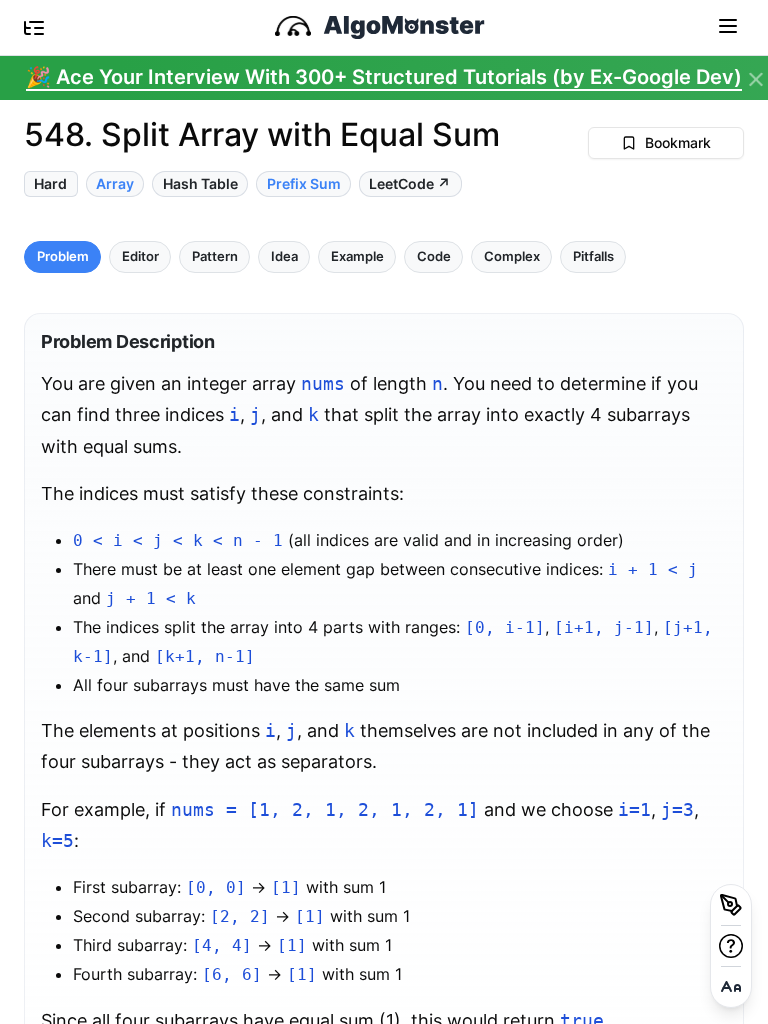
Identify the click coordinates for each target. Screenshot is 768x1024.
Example (357, 256)
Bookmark (678, 142)
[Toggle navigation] (728, 25)
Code (434, 256)
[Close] (756, 80)
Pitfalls (593, 256)
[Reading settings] (731, 987)
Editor (140, 256)
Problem (63, 256)
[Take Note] (731, 905)
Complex (512, 256)
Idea (284, 256)
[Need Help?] (731, 946)
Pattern (215, 256)
